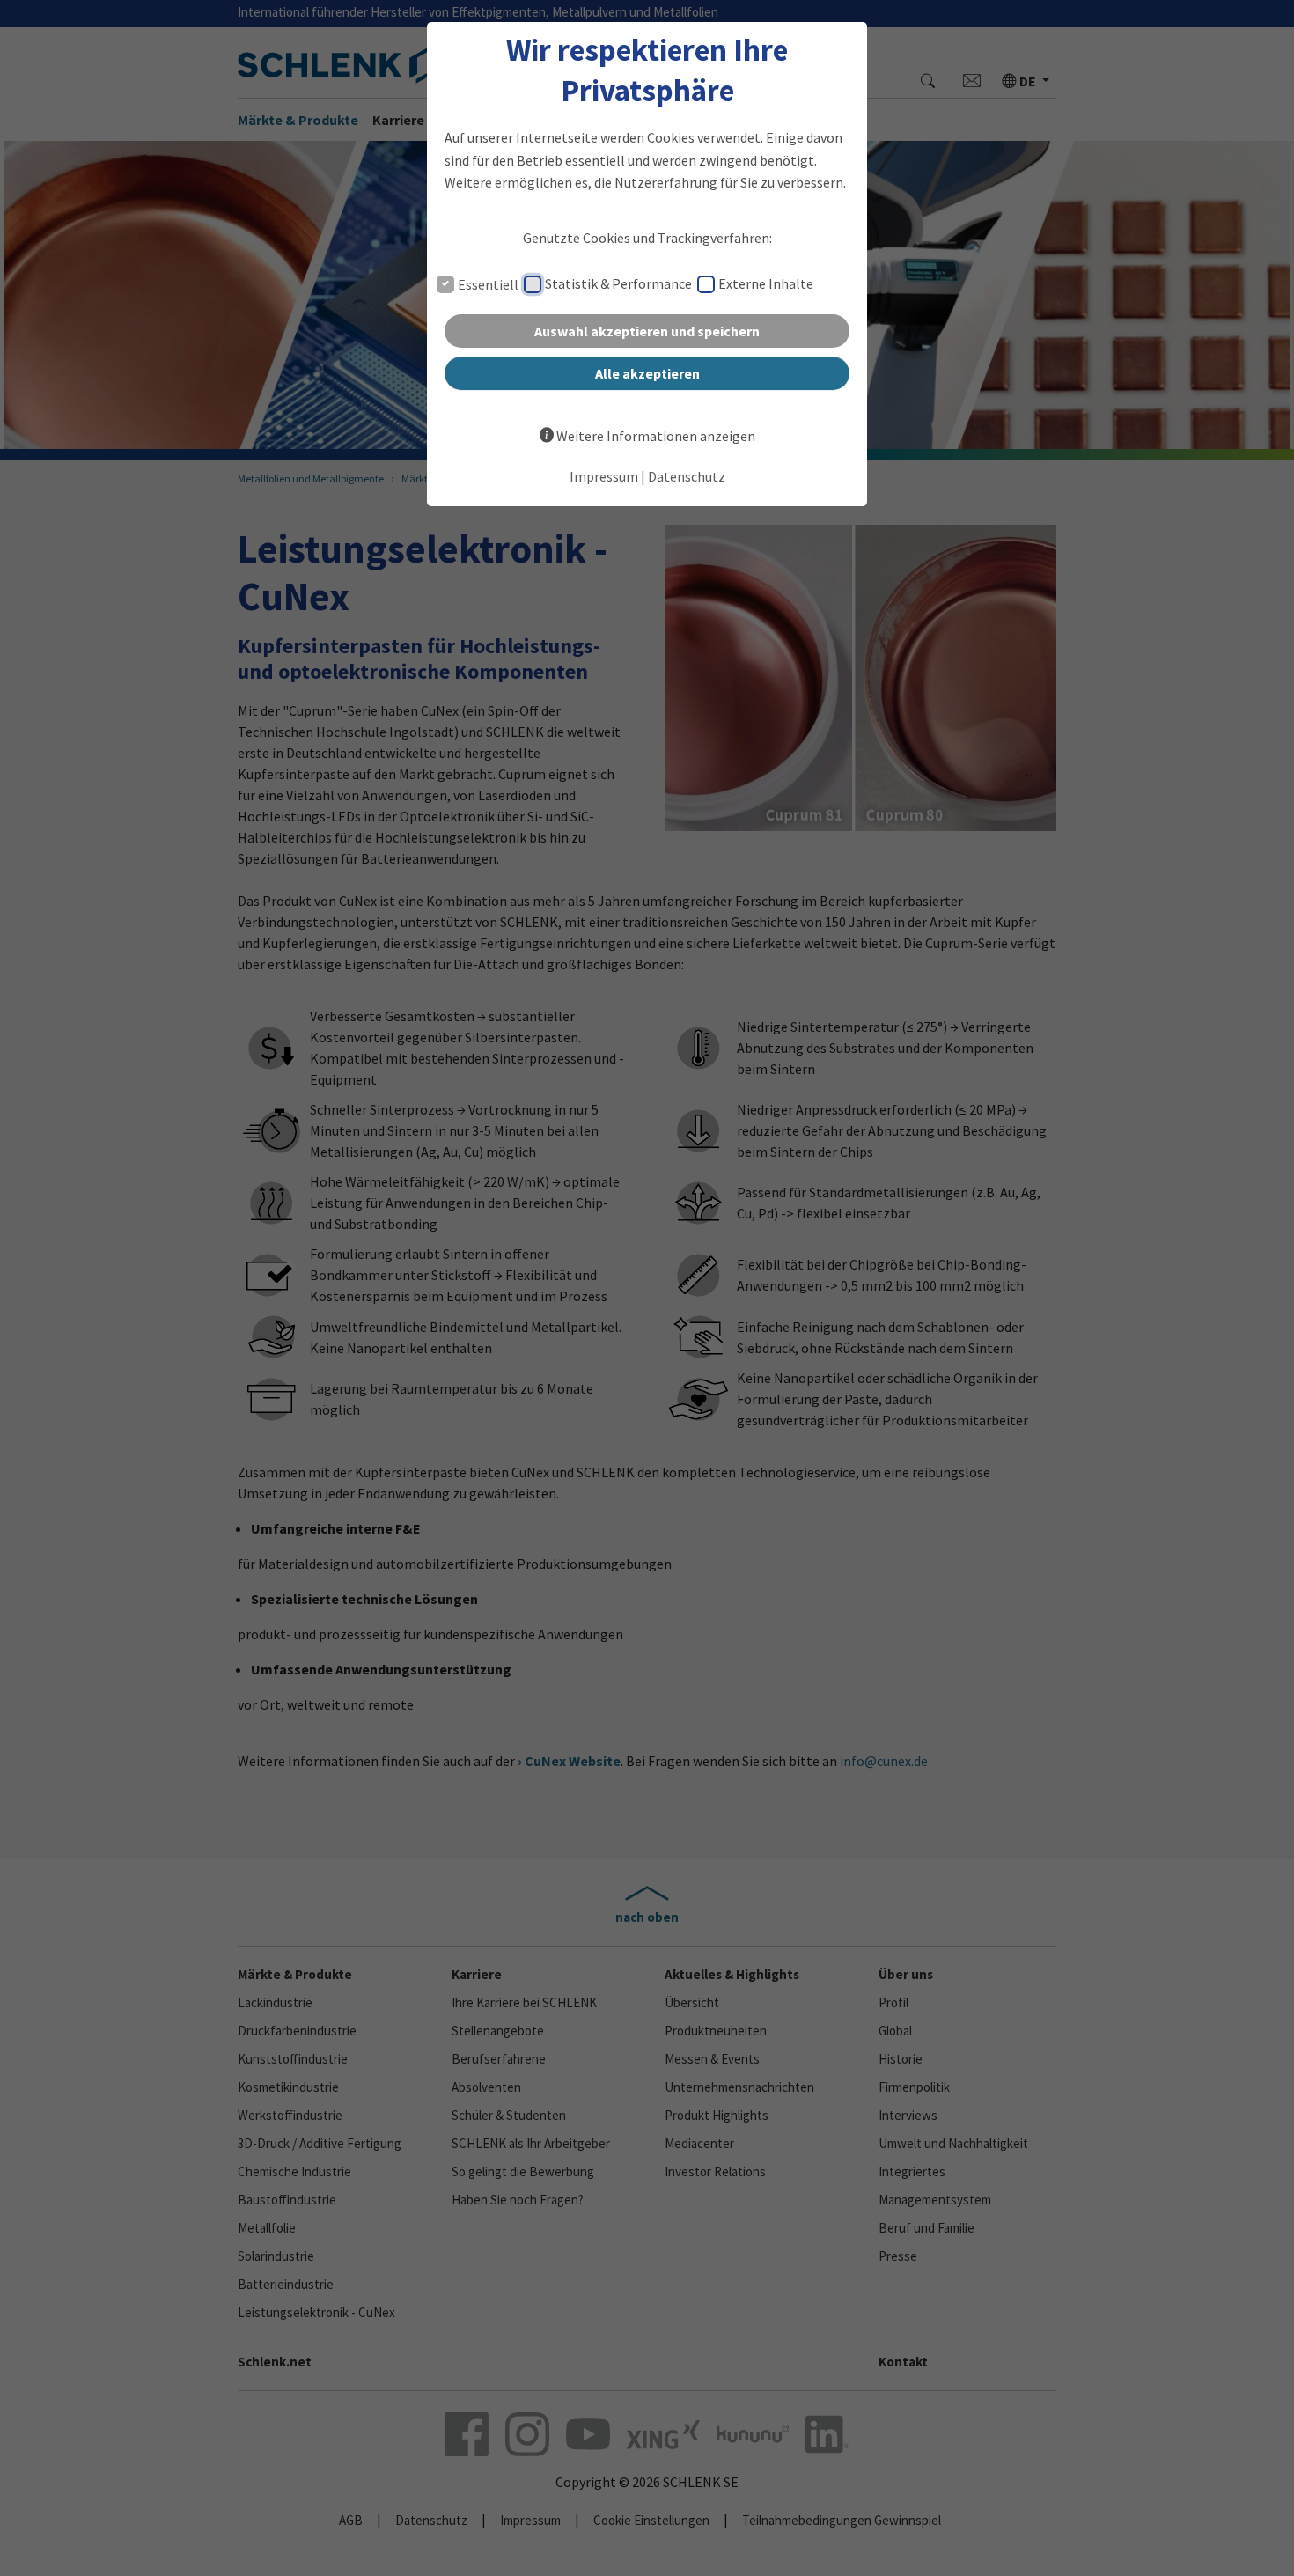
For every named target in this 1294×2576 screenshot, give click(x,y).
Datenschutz (687, 476)
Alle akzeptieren (647, 373)
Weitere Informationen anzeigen (656, 436)
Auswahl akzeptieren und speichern (647, 331)
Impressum (604, 476)
